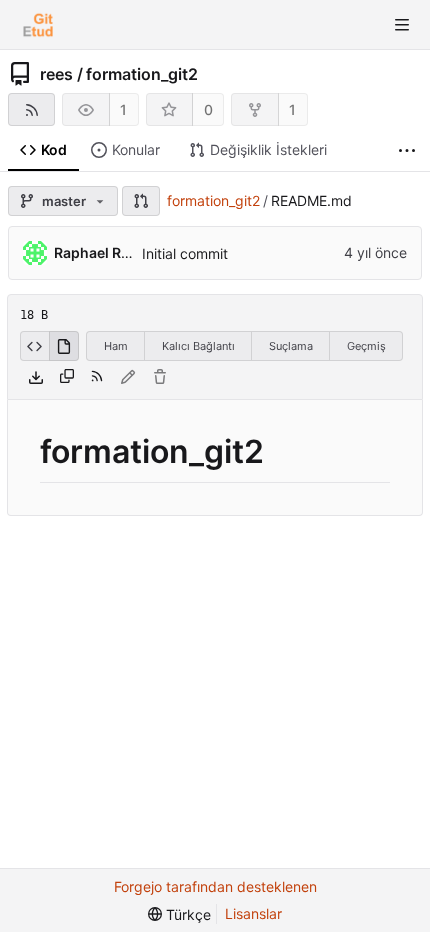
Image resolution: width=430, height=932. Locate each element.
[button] (141, 201)
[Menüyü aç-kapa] (402, 25)
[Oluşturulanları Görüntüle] (64, 346)
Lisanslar (253, 913)
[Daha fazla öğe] (407, 150)
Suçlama (291, 346)
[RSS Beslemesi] (31, 109)
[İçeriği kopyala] (67, 377)
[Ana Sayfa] (38, 25)
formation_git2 (142, 74)
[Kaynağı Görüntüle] (34, 346)
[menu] (179, 914)
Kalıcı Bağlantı (198, 346)
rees (56, 74)
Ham (116, 346)
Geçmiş (366, 346)
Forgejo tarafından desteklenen (215, 886)
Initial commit (185, 253)
